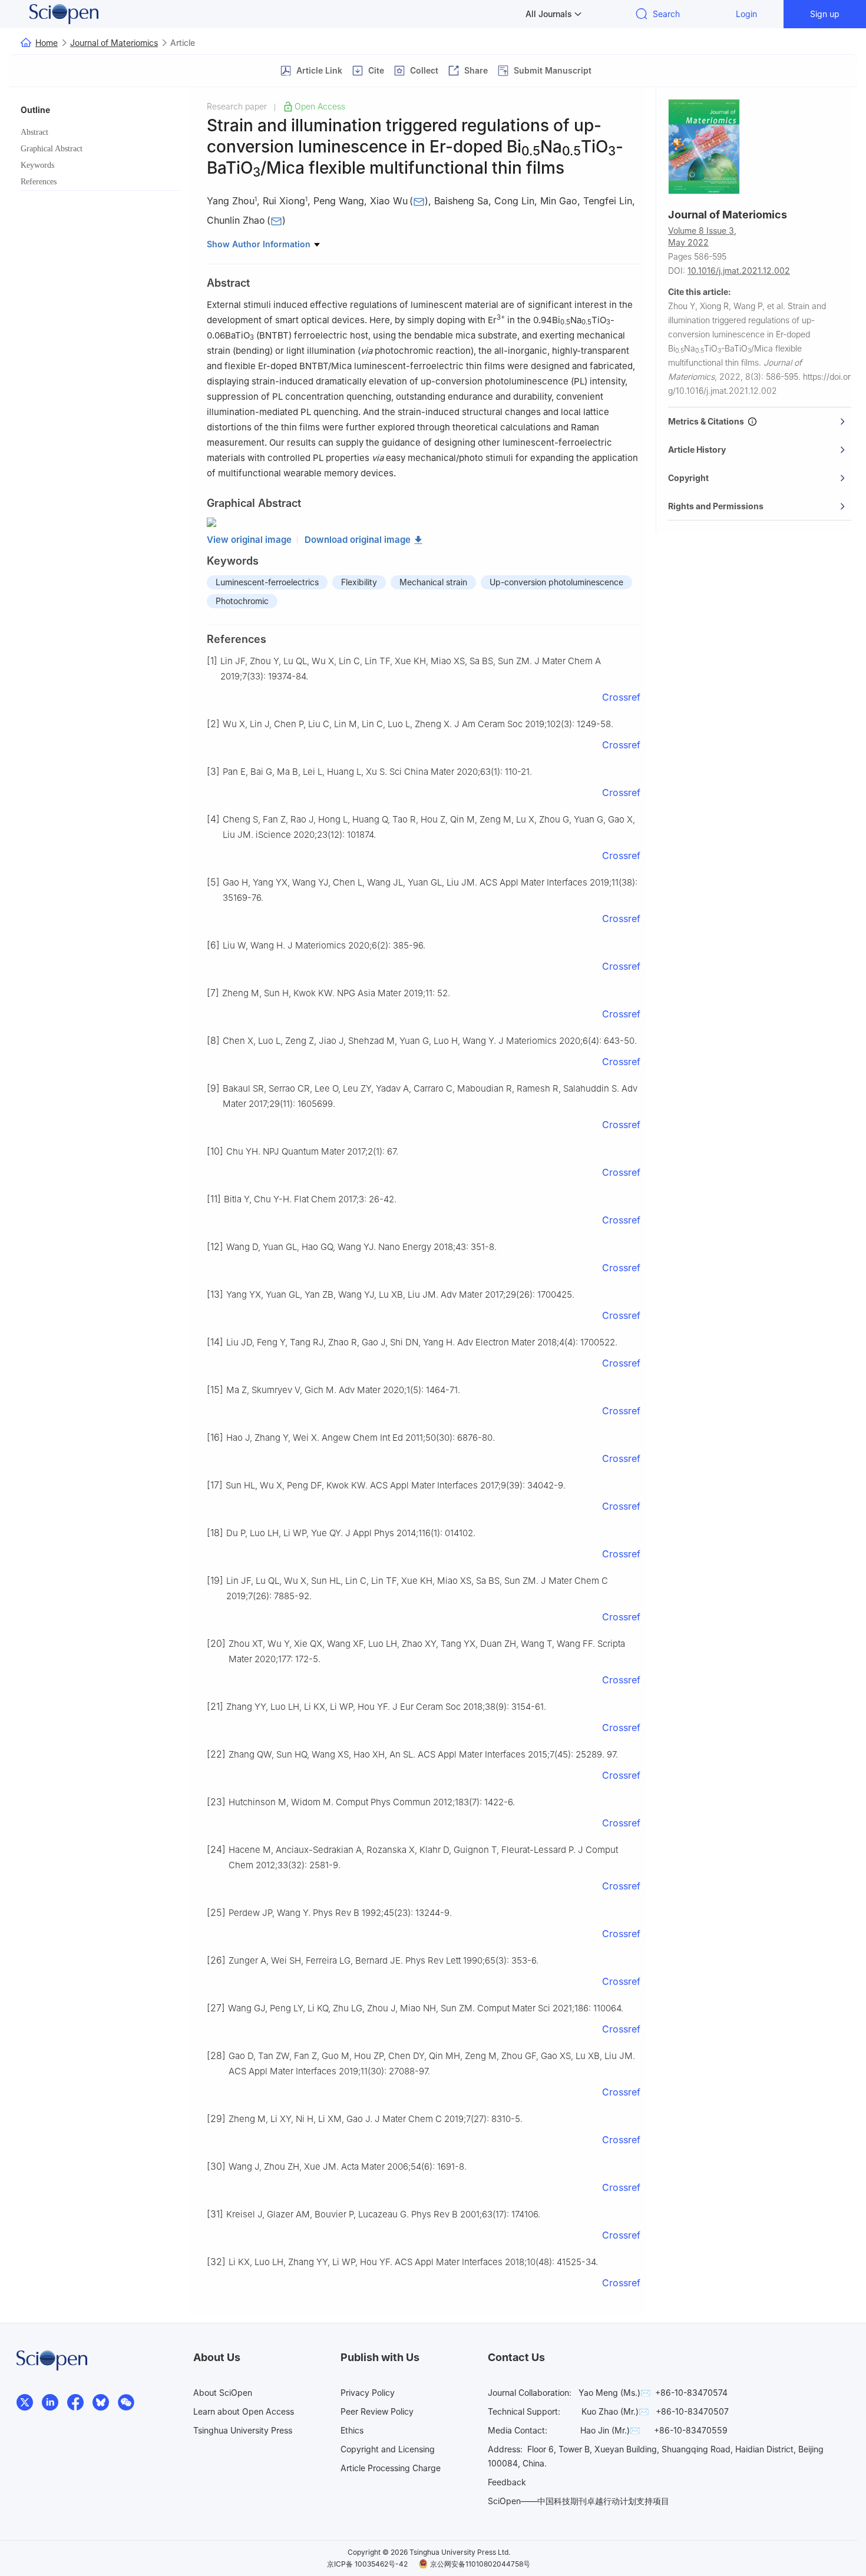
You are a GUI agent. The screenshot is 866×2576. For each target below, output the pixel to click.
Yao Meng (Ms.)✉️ (614, 2393)
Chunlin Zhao (236, 221)
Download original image (358, 540)
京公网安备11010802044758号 (480, 2564)
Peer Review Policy (377, 2411)
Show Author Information (260, 244)
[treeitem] (100, 132)
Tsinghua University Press (243, 2430)
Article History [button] (697, 450)
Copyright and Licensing (388, 2449)
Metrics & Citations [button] (708, 421)
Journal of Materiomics (114, 43)
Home (47, 43)
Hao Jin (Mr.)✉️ (610, 2430)
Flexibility (359, 582)
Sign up (825, 14)
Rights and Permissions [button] (716, 506)
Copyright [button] (688, 478)
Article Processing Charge (391, 2468)
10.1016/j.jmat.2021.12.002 (739, 271)
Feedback (507, 2482)
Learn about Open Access (244, 2411)
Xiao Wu (389, 201)
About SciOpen (223, 2393)
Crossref (621, 697)
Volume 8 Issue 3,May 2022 (702, 236)
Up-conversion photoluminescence (556, 582)
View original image (249, 540)
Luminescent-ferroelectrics (267, 582)
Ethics (352, 2430)
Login (746, 14)
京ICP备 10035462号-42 (367, 2564)
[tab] (760, 422)
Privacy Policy (368, 2393)
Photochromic (242, 601)
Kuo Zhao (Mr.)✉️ (615, 2411)
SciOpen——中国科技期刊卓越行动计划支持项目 (579, 2501)
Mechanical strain (433, 582)
